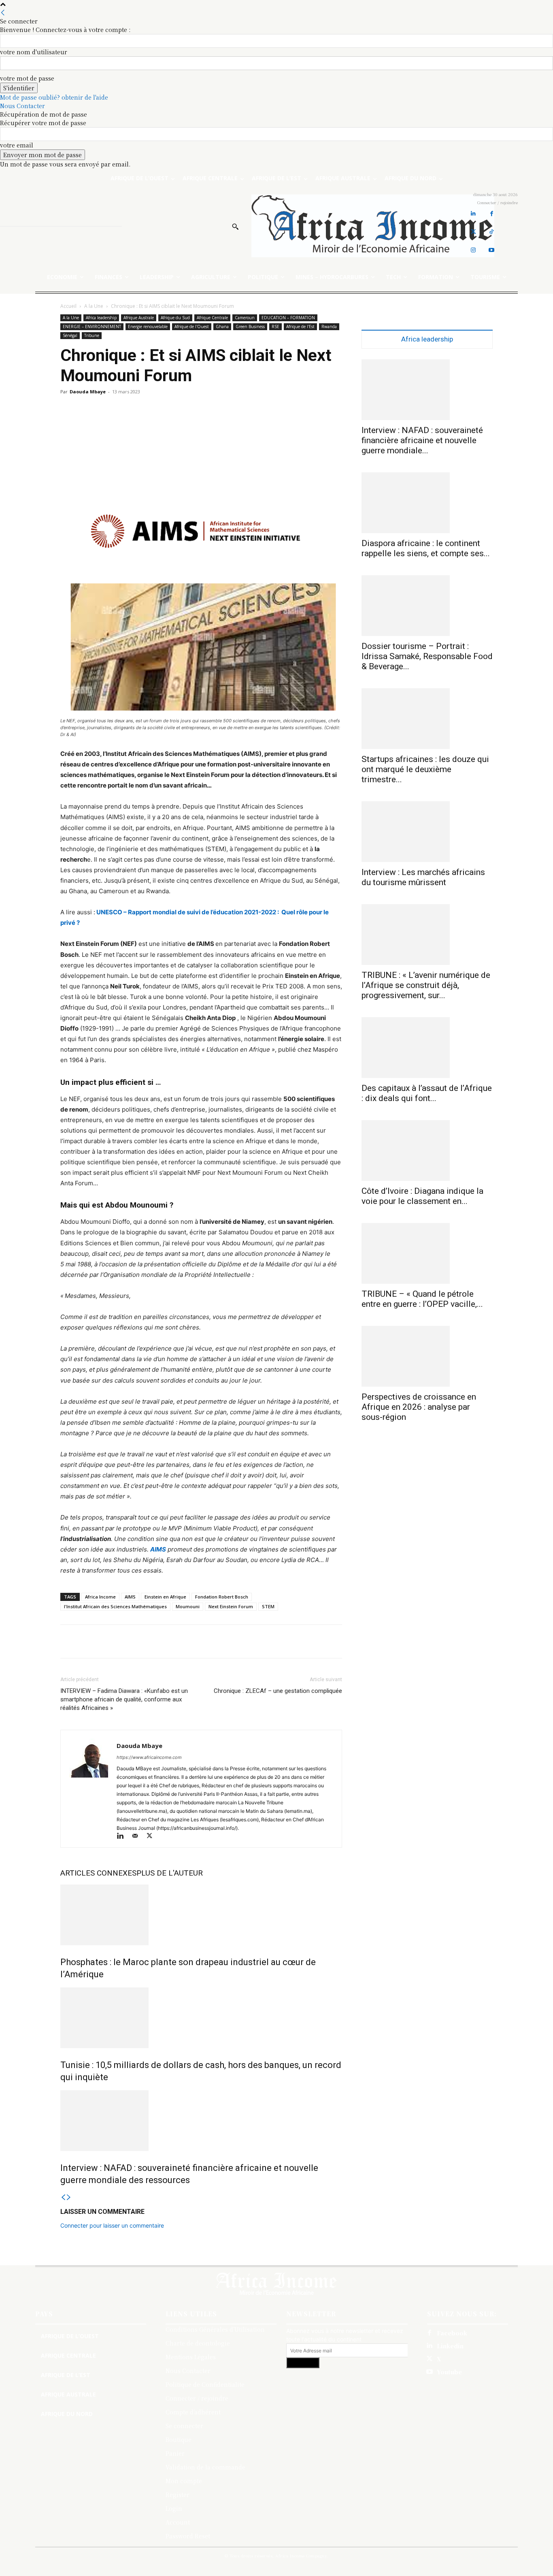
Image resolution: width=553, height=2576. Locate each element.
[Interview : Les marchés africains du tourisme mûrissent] (427, 832)
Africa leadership (101, 318)
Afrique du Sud (175, 318)
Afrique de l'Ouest (192, 327)
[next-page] (69, 2197)
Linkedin (450, 2346)
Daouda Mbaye (88, 392)
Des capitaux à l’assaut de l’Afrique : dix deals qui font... (427, 1093)
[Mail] (138, 1836)
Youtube (449, 2372)
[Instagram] (473, 250)
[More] (513, 1641)
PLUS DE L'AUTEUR (170, 1873)
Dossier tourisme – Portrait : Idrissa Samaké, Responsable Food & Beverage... (427, 656)
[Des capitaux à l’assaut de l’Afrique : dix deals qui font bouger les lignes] (427, 1048)
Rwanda (329, 327)
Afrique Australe (139, 318)
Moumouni (188, 1606)
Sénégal (70, 335)
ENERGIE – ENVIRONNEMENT (92, 327)
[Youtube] (492, 250)
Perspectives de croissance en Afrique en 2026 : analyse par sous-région (419, 1407)
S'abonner (303, 2363)
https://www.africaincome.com (149, 1757)
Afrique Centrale (212, 318)
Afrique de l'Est (300, 327)
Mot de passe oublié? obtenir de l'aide (54, 97)
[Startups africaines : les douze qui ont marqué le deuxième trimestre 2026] (427, 719)
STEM (268, 1606)
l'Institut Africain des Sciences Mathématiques (115, 1606)
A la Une (94, 306)
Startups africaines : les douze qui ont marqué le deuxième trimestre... (425, 769)
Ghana (222, 327)
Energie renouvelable (148, 327)
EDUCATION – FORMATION (288, 318)
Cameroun (245, 318)
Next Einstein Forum (231, 1606)
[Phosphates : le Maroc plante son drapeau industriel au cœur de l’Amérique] (201, 1915)
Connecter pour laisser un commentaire (112, 2225)
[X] (152, 1836)
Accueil (68, 306)
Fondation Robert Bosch (222, 1597)
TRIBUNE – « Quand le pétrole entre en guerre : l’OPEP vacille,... (422, 1299)
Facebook (452, 2333)
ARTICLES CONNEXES (98, 1873)
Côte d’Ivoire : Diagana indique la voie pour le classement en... (422, 1196)
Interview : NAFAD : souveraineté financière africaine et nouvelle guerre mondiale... (422, 440)
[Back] (3, 13)
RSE (275, 327)
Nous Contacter (22, 106)
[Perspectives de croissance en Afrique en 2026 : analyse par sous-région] (427, 1356)
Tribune (92, 335)
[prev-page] (63, 2197)
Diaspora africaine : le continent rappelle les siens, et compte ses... (426, 548)
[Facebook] (492, 214)
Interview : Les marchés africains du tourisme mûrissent (423, 877)
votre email (17, 145)
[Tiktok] (492, 232)
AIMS (158, 1549)
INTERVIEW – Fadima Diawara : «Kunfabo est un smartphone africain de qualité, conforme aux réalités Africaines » (124, 1699)
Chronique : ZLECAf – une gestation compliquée (278, 1691)
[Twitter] (473, 232)
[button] (235, 226)
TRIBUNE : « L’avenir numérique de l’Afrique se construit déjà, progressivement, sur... (426, 985)
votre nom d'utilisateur (34, 52)
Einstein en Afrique (165, 1597)
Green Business (250, 327)
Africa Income (100, 1597)
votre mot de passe (27, 78)
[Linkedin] (473, 214)
